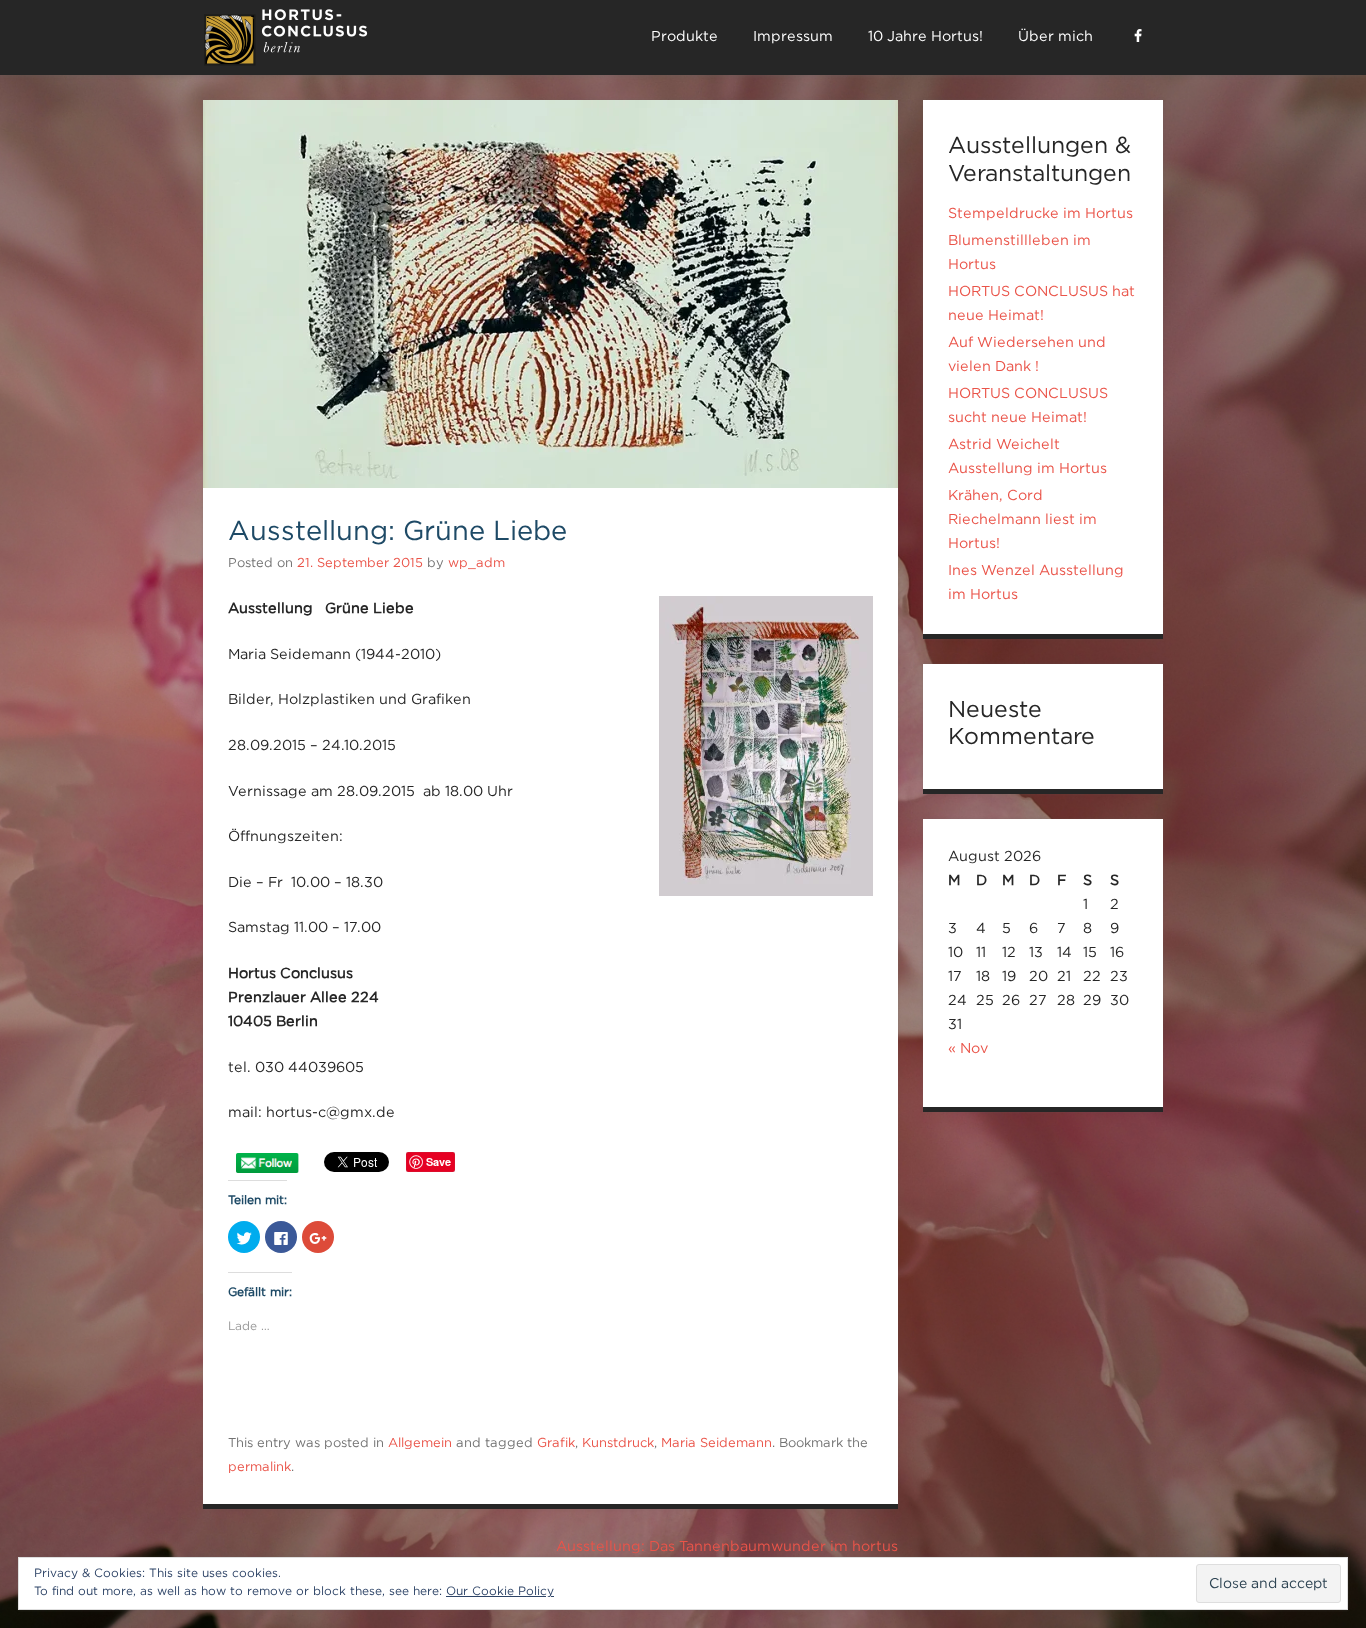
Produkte (684, 36)
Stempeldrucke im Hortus (1040, 213)
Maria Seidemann (716, 1442)
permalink (259, 1466)
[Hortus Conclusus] (285, 61)
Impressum (793, 36)
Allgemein (420, 1442)
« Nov (968, 1048)
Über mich (1055, 36)
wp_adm (476, 562)
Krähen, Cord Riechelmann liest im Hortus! (1022, 519)
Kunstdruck (618, 1442)
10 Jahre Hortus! (925, 36)
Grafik (556, 1442)
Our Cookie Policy (500, 1590)
